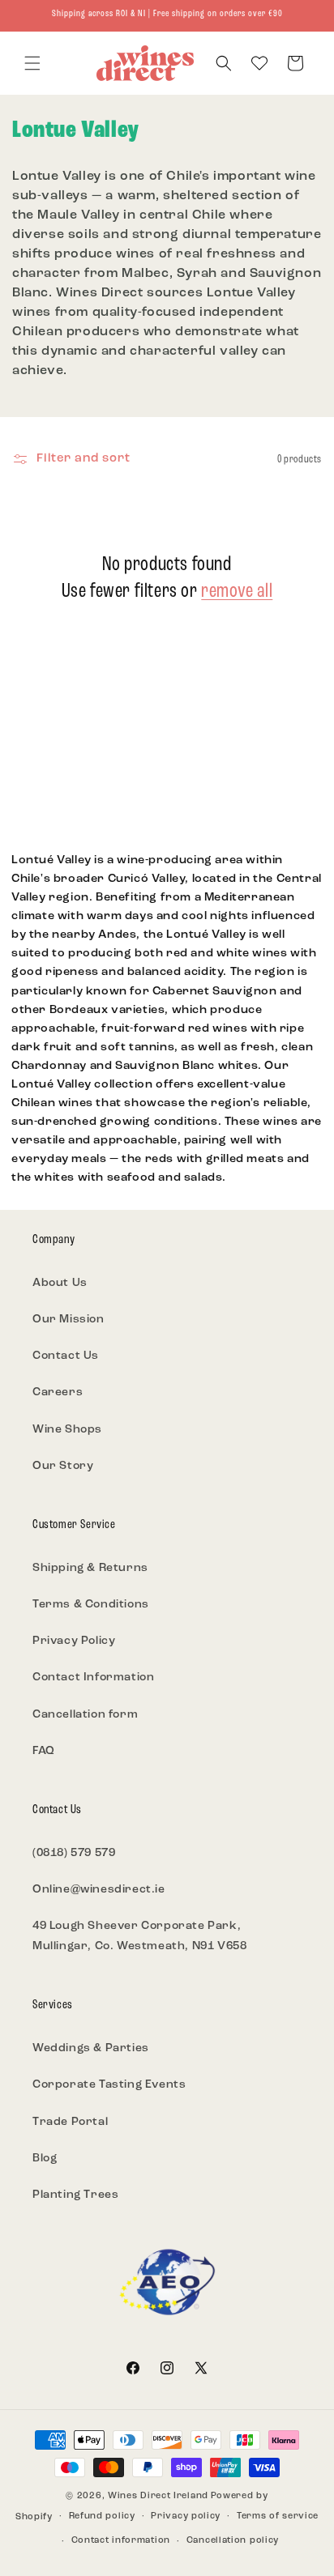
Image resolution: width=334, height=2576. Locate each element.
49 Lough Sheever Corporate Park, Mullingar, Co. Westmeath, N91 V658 (139, 1936)
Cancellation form (85, 1715)
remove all (237, 592)
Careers (58, 1392)
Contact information (121, 2541)
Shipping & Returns (90, 1568)
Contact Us (66, 1356)
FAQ (44, 1751)
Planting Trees (75, 2195)
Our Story (63, 1466)
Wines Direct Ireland (158, 2496)
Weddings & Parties (91, 2048)
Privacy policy (186, 2516)
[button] (32, 63)
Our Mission (69, 1320)
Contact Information (93, 1678)
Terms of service (278, 2516)
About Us (60, 1283)
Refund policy (102, 2516)
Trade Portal (70, 2122)
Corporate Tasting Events (109, 2085)
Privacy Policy (74, 1641)
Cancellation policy (233, 2541)
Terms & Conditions (91, 1605)
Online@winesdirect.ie (99, 1890)
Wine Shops (67, 1430)
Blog (45, 2159)
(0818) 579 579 (74, 1853)
